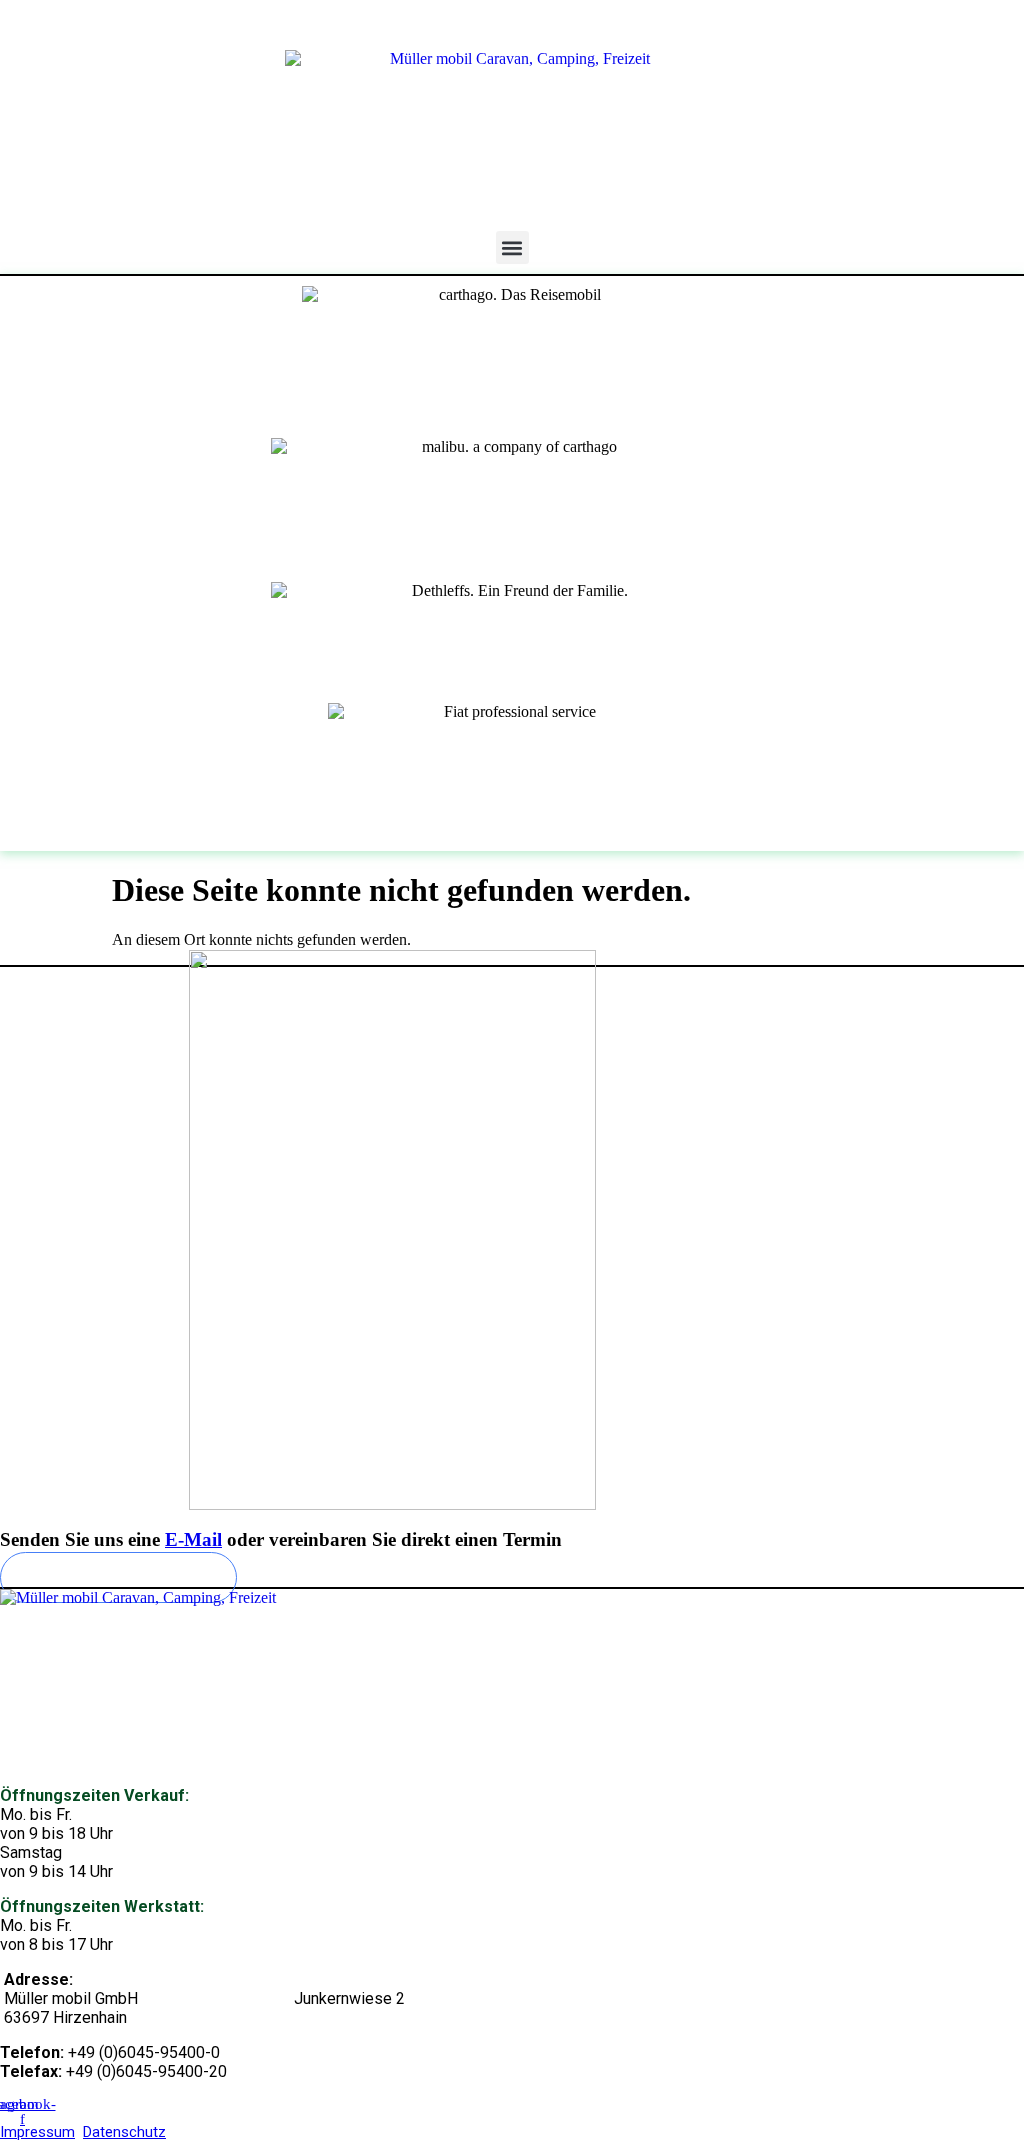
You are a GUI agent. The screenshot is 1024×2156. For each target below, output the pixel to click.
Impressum (37, 2132)
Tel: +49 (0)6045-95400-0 (937, 24)
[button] (512, 247)
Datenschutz (124, 2132)
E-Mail (193, 1539)
